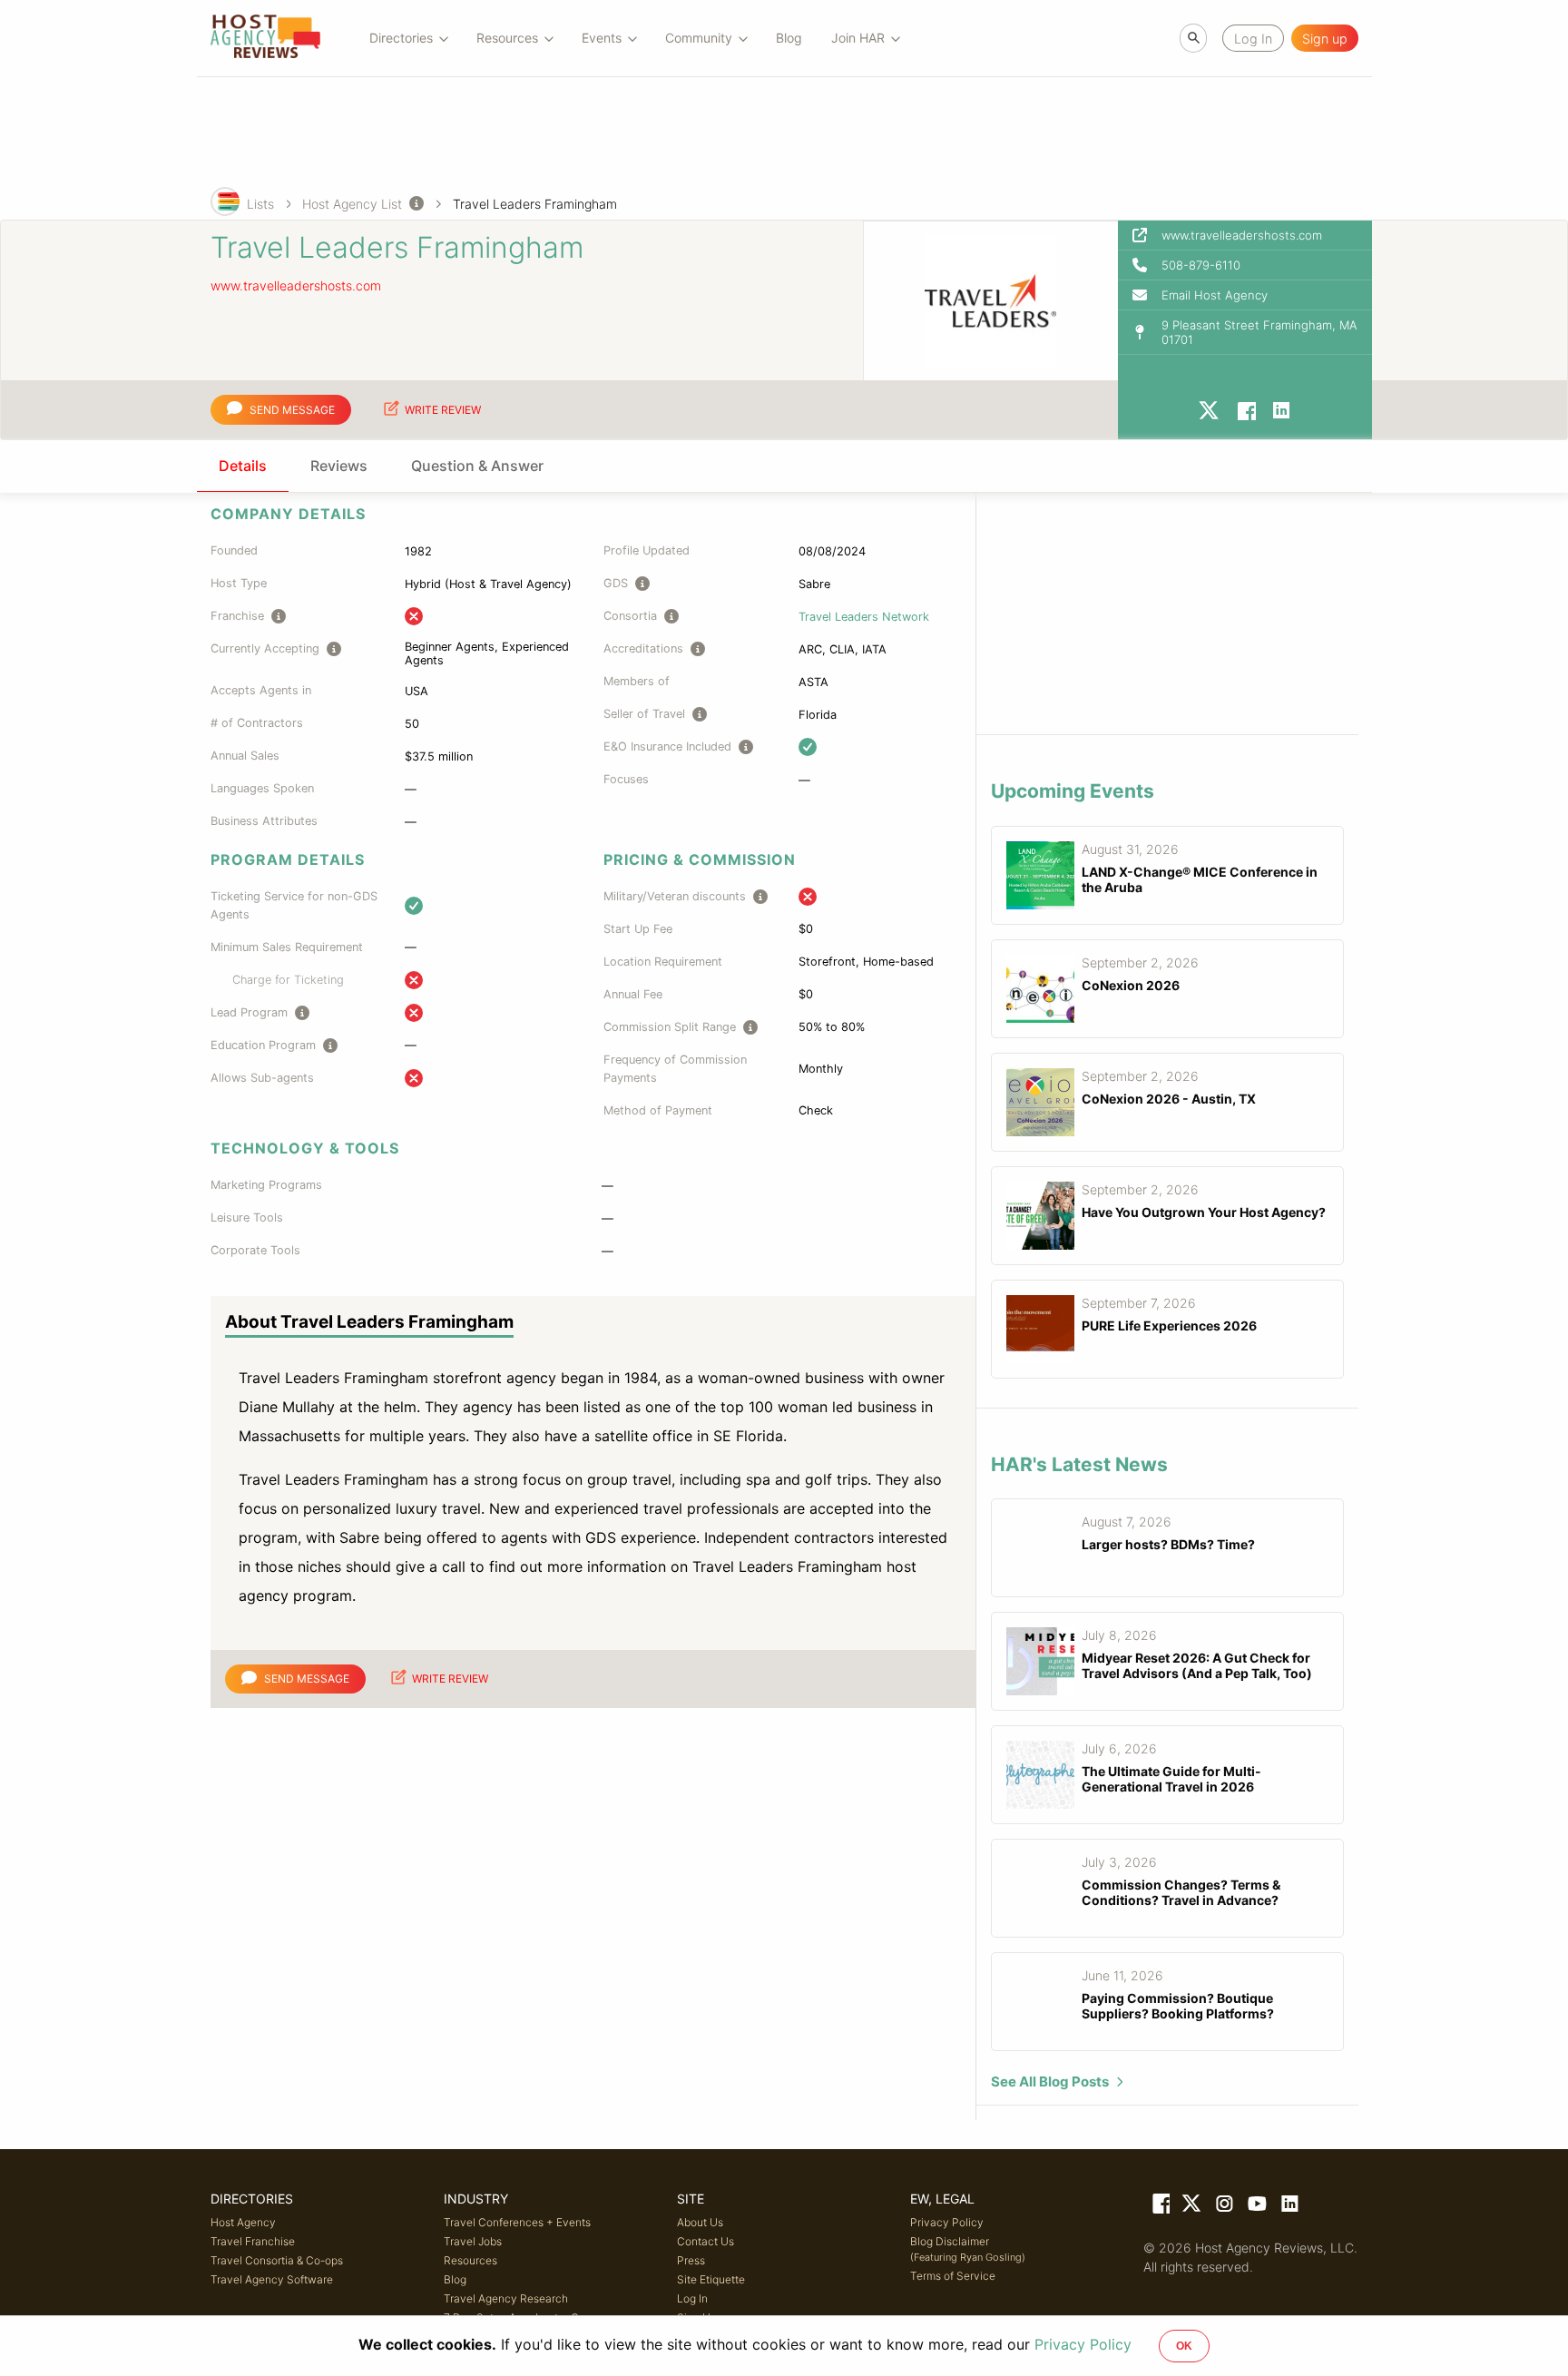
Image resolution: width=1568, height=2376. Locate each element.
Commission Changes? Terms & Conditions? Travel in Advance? (1181, 1892)
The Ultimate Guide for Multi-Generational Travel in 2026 (1171, 1779)
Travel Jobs (473, 2241)
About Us (700, 2222)
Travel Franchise (253, 2241)
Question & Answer (477, 466)
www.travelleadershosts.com (296, 285)
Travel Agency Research (506, 2298)
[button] (1245, 265)
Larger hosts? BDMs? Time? (1168, 1544)
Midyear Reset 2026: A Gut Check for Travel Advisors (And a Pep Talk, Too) (1197, 1665)
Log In (692, 2298)
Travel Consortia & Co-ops (277, 2260)
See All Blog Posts (1050, 2081)
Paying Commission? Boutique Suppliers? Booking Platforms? (1178, 2006)
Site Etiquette (711, 2279)
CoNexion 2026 (1131, 985)
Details (243, 466)
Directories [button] (401, 38)
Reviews (339, 466)
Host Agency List (352, 204)
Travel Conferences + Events (517, 2222)
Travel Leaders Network (864, 617)
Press (691, 2260)
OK (1184, 2346)
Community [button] (699, 38)
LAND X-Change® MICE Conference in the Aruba (1200, 879)
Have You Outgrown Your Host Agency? (1204, 1212)
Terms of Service (953, 2276)
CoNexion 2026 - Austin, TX (1169, 1099)
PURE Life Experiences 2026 (1169, 1325)
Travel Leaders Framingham (535, 204)
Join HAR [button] (858, 38)
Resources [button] (507, 38)
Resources (470, 2260)
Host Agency (243, 2222)
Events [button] (602, 38)
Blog (789, 38)
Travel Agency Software (272, 2279)
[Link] (1160, 2207)
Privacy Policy (947, 2222)
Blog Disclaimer (968, 2249)
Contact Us (706, 2241)
